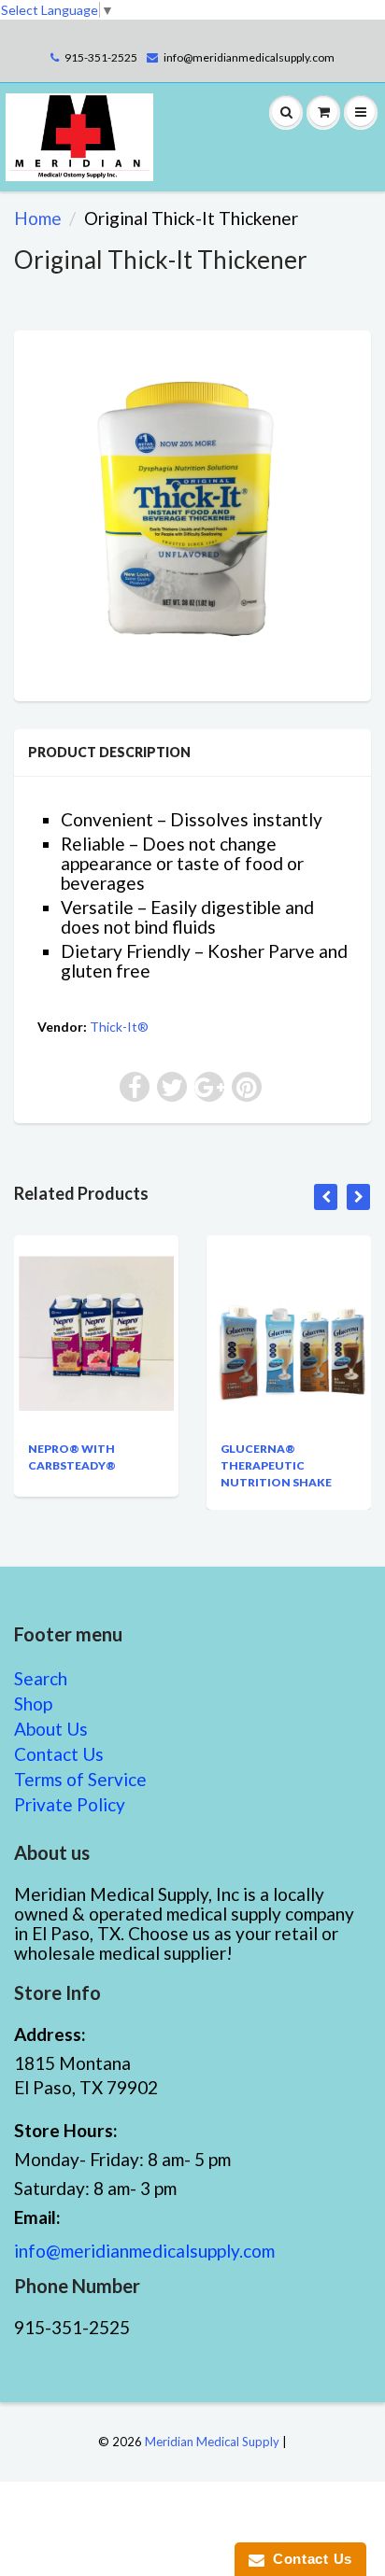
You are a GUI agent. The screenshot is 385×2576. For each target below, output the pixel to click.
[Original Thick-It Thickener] (192, 514)
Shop (33, 1703)
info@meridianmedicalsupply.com (249, 57)
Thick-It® (119, 1027)
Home (38, 218)
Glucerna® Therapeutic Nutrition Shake (270, 1465)
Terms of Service (80, 1779)
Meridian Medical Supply (212, 2442)
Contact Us (59, 1754)
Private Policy (70, 1804)
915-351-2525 (101, 57)
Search (41, 1678)
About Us (51, 1729)
